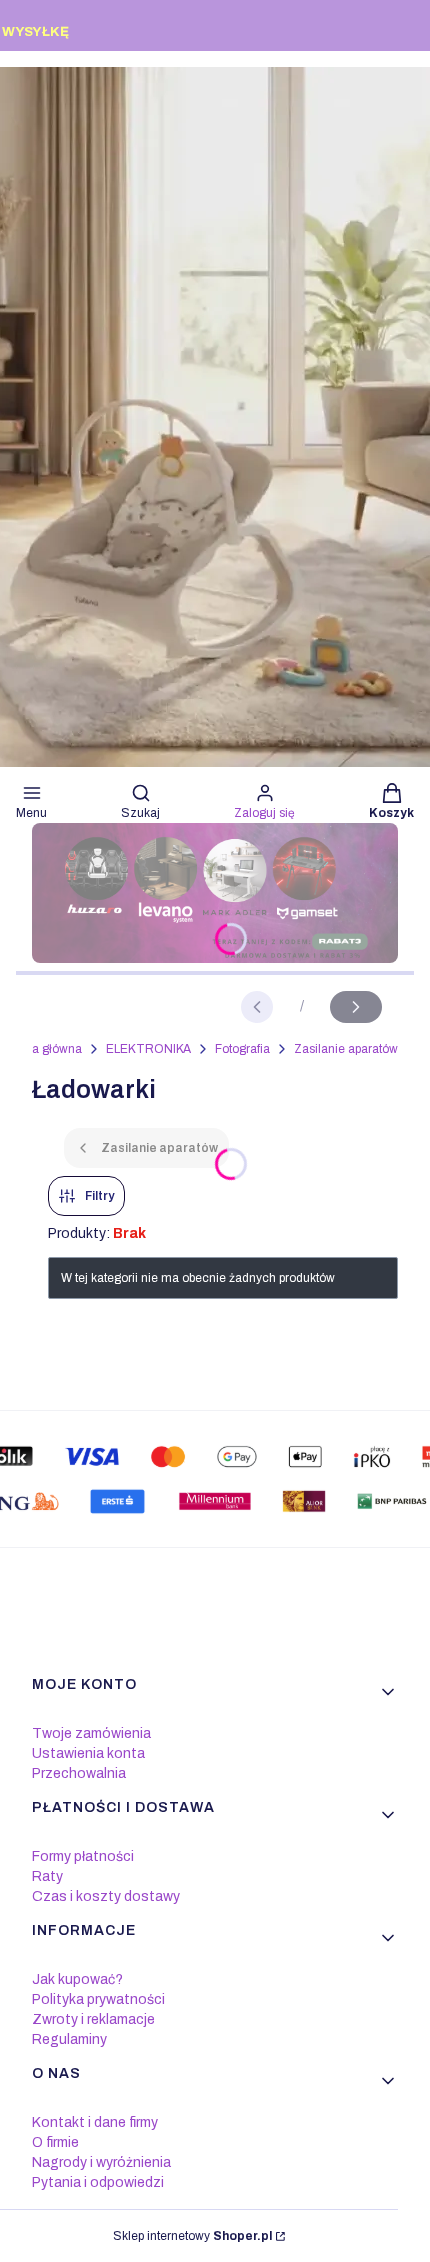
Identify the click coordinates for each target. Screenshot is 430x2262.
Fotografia (242, 1049)
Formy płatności (83, 1856)
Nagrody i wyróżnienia (101, 2162)
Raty (47, 1876)
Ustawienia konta (88, 1753)
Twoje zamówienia (91, 1733)
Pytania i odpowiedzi (98, 2182)
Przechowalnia (79, 1773)
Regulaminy (69, 2039)
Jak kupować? (77, 1979)
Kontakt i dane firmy (95, 2122)
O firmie (55, 2142)
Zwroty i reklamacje (93, 2019)
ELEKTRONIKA (148, 1049)
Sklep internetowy (192, 2236)
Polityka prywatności (98, 1999)
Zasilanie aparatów (346, 1049)
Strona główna (42, 1049)
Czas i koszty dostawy (106, 1896)
